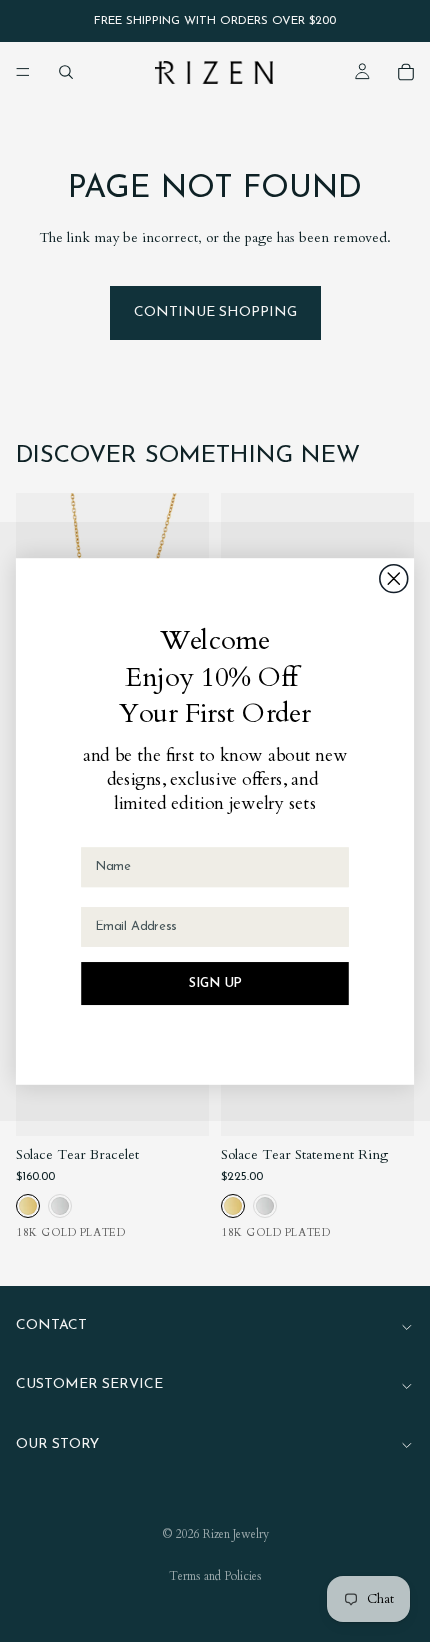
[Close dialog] (394, 578)
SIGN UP (215, 983)
